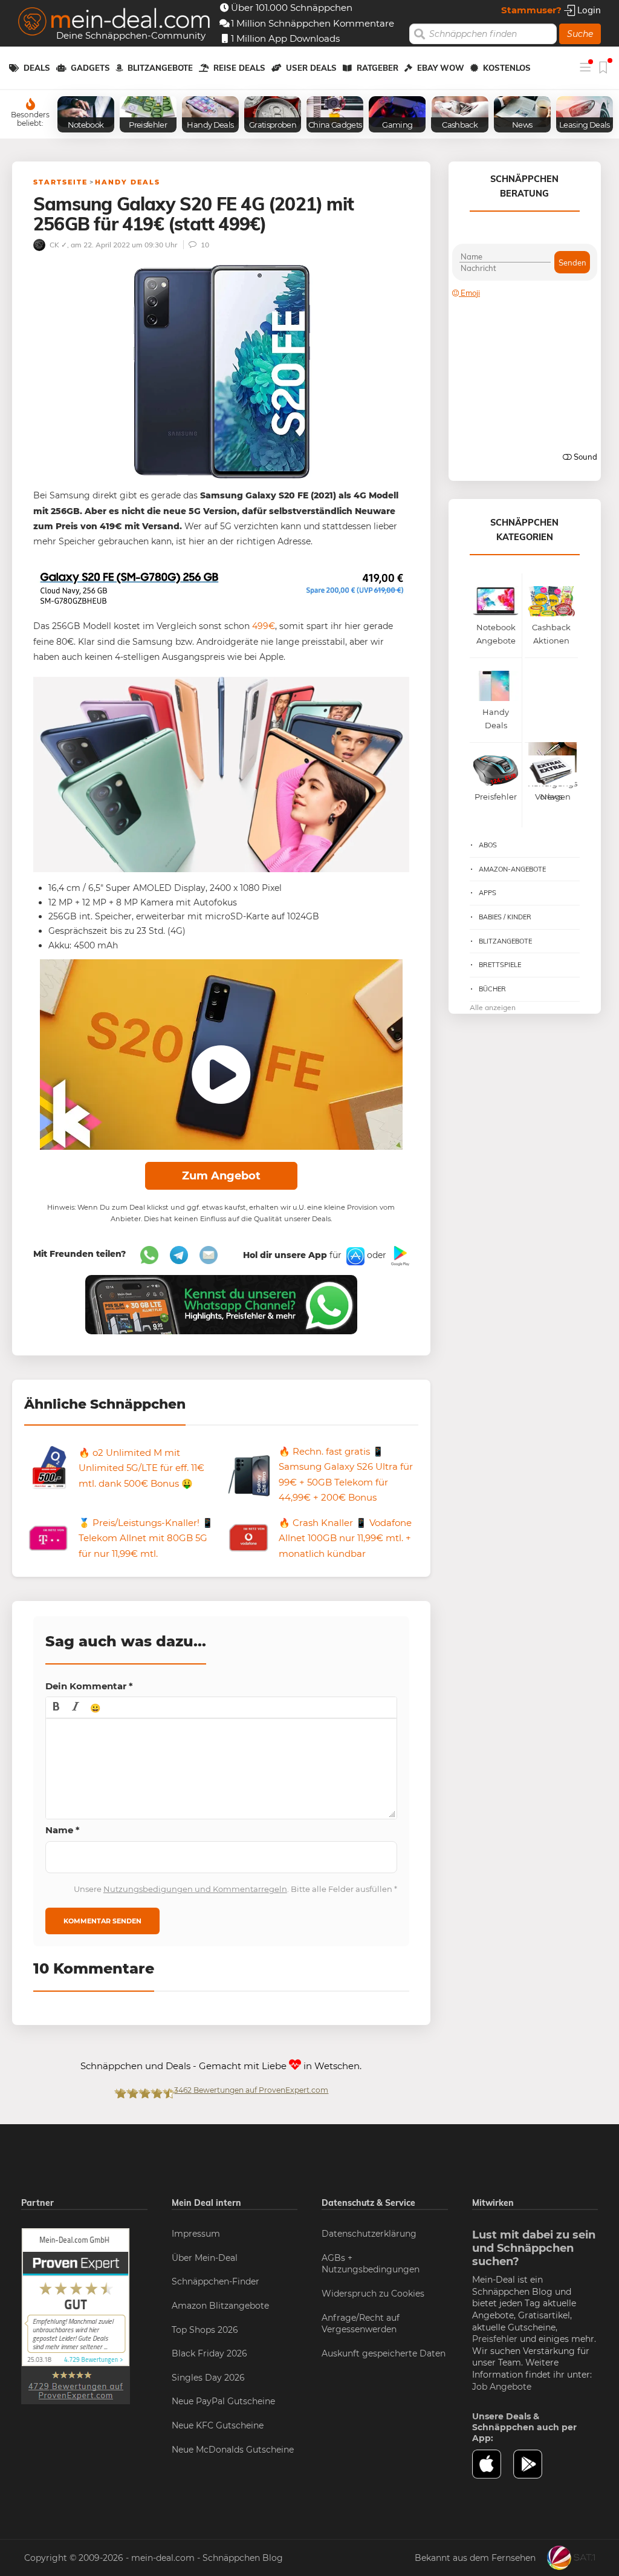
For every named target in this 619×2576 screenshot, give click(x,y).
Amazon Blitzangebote (220, 2306)
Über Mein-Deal (205, 2258)
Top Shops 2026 (205, 2330)
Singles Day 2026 (208, 2378)
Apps (488, 893)
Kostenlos (507, 68)
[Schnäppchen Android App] (399, 1255)
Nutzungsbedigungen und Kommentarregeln (195, 1889)
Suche (580, 34)
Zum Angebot (221, 1176)
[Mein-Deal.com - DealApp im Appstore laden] (493, 2464)
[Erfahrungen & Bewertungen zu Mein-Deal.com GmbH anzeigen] (76, 2315)
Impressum (196, 2234)
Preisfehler (495, 2339)
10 (204, 245)
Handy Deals (128, 182)
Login (588, 10)
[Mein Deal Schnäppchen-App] (534, 2464)
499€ (264, 626)
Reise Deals (239, 68)
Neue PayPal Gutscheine (223, 2401)
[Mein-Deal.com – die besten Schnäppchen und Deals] (114, 23)
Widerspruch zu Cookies (373, 2294)
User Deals (311, 68)
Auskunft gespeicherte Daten (384, 2353)
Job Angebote (502, 2387)
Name (63, 1830)
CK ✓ (57, 245)
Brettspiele (500, 965)
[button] (56, 1707)
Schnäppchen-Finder (216, 2281)
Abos (488, 845)
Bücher (492, 989)
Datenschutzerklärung (369, 2234)
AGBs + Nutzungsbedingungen (371, 2264)
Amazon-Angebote (512, 869)
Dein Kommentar (89, 1686)
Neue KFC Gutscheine (218, 2425)
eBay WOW (441, 68)
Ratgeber (378, 68)
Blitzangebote (160, 68)
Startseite (60, 182)
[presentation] (56, 1707)
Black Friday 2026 (209, 2353)
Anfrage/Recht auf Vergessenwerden (361, 2324)
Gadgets (90, 68)
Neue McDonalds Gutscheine (233, 2450)
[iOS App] (354, 1255)
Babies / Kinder (505, 917)
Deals (37, 68)
